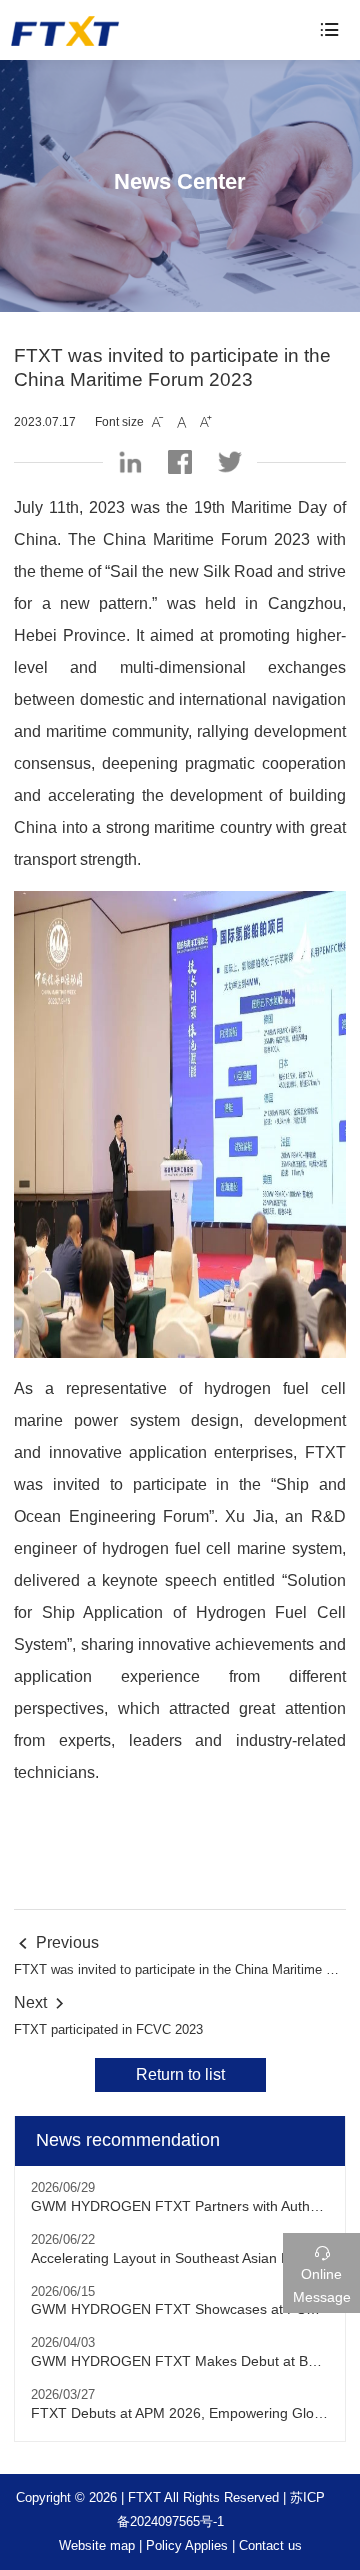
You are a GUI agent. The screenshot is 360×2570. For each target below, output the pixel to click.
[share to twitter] (230, 462)
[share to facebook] (180, 462)
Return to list (180, 2074)
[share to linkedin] (130, 462)
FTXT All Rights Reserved (203, 2497)
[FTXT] (107, 31)
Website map (97, 2545)
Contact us (270, 2545)
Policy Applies (187, 2545)
